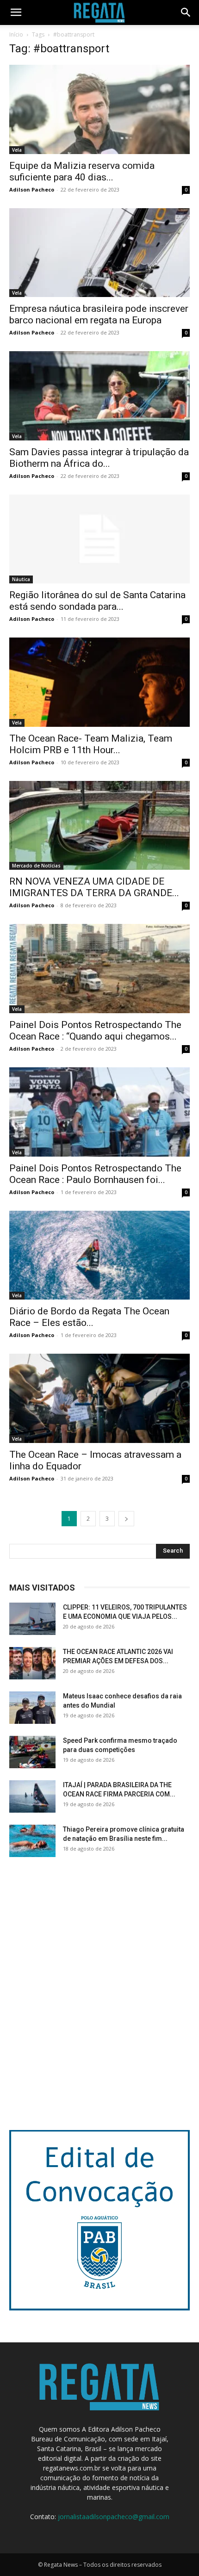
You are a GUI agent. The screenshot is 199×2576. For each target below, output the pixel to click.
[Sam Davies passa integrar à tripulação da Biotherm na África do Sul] (99, 396)
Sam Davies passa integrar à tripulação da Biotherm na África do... (99, 458)
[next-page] (126, 1519)
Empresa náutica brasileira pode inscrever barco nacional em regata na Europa (99, 314)
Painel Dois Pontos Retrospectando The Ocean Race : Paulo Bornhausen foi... (95, 1174)
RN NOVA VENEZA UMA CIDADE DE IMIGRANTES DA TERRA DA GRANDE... (94, 887)
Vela (17, 150)
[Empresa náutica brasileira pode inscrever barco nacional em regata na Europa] (99, 253)
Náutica (21, 579)
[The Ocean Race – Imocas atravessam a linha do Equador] (99, 1398)
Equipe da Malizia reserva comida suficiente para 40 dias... (82, 171)
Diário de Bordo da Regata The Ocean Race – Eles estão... (89, 1317)
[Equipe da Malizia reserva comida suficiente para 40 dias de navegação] (99, 109)
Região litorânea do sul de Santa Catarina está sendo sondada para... (97, 601)
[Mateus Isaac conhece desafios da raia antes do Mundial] (32, 1708)
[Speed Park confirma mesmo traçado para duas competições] (32, 1752)
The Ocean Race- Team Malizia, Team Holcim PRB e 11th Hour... (91, 744)
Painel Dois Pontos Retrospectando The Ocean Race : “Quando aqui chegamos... (95, 1031)
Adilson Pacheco (32, 189)
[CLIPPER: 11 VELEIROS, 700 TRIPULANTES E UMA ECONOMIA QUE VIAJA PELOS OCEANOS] (32, 1619)
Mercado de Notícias (36, 866)
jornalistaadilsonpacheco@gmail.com (114, 2517)
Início (16, 34)
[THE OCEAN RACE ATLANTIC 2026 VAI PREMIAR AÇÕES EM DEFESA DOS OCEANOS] (32, 1663)
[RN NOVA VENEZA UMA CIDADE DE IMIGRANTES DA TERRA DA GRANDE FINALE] (99, 826)
